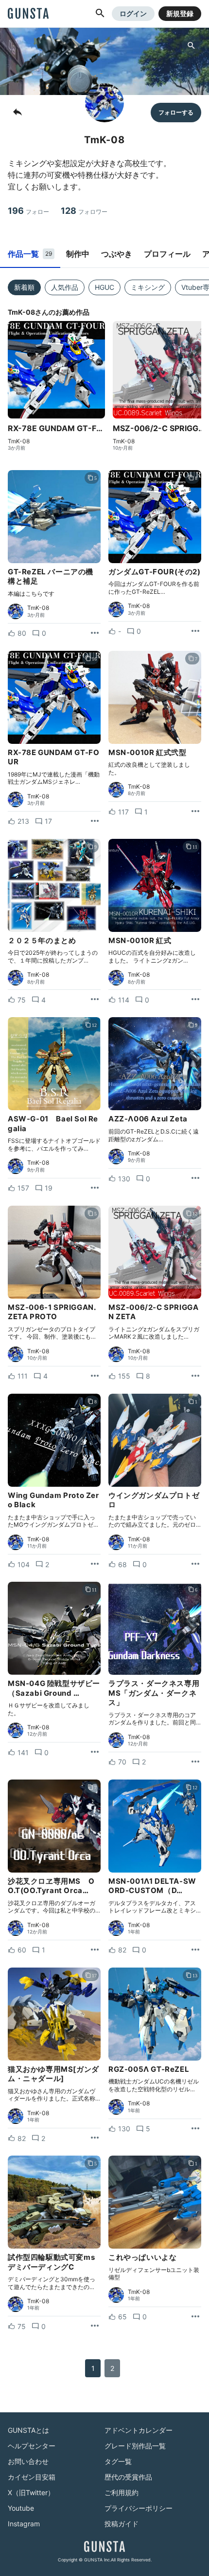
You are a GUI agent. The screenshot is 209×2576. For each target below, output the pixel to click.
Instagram (24, 2524)
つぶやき (117, 254)
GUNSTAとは (28, 2430)
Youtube (21, 2508)
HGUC (104, 287)
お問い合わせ (28, 2461)
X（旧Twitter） (31, 2492)
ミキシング (148, 287)
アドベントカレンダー (139, 2430)
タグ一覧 (118, 2461)
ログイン (133, 13)
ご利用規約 (122, 2492)
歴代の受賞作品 (128, 2477)
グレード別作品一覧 (135, 2446)
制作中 (78, 254)
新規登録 (180, 13)
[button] (100, 14)
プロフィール (167, 254)
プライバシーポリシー (139, 2508)
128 (84, 211)
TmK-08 (19, 441)
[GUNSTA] (28, 14)
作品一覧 (30, 254)
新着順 (24, 287)
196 (28, 211)
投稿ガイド (122, 2524)
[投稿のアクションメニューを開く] (95, 633)
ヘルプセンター (32, 2446)
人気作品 (65, 287)
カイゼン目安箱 (32, 2477)
